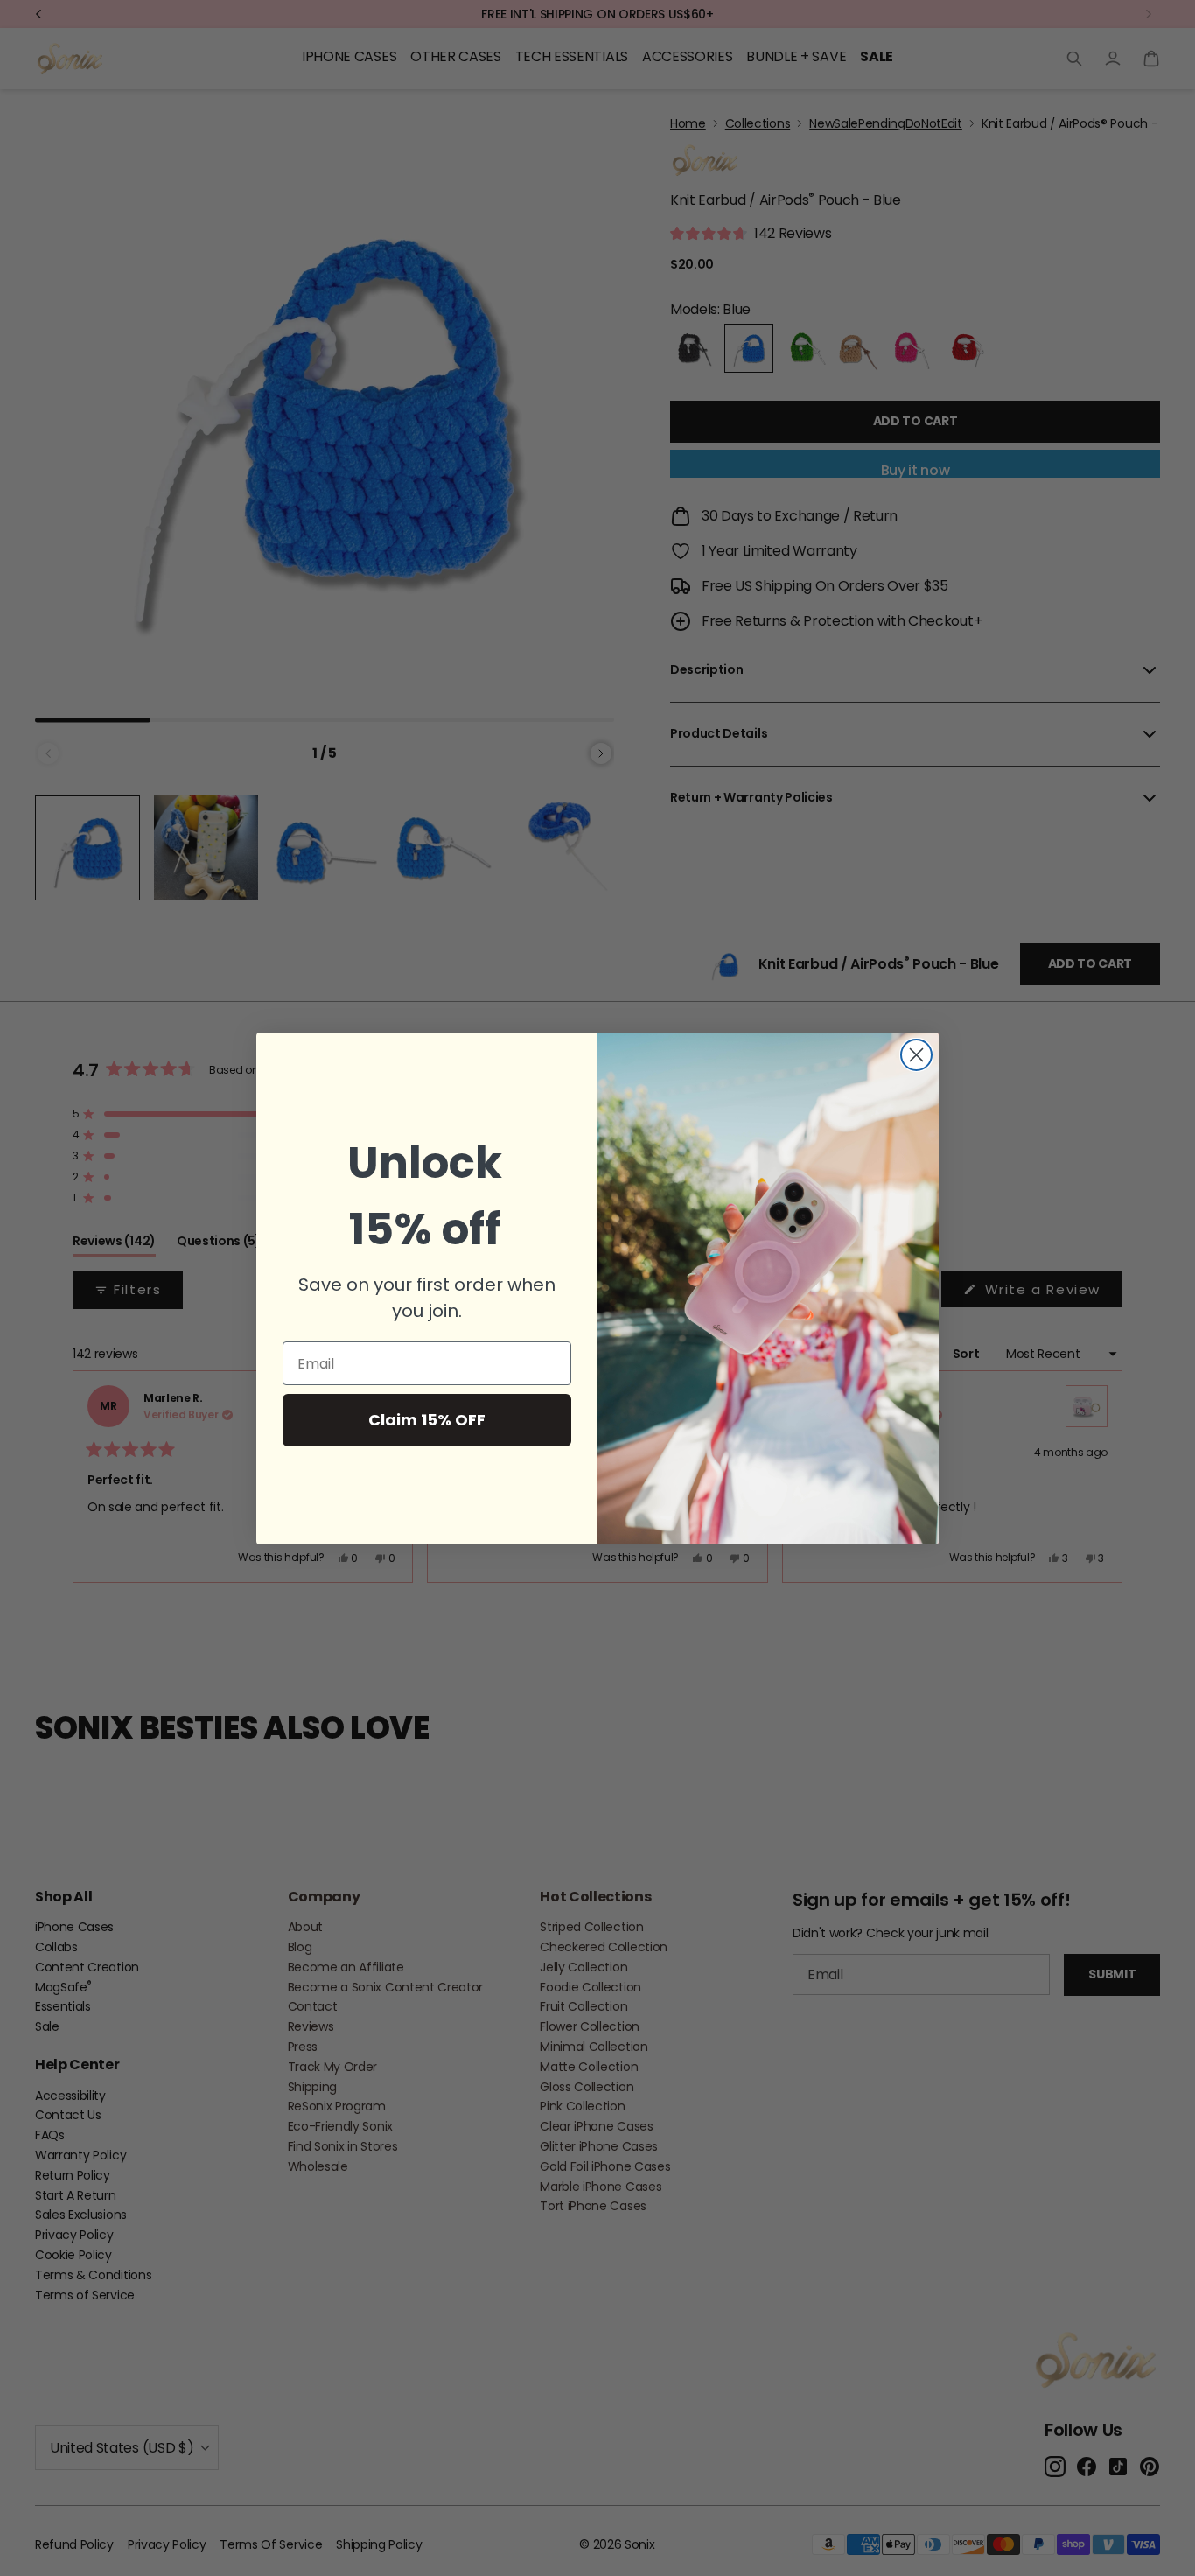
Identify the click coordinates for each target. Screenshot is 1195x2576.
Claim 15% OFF (427, 1420)
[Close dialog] (916, 1055)
